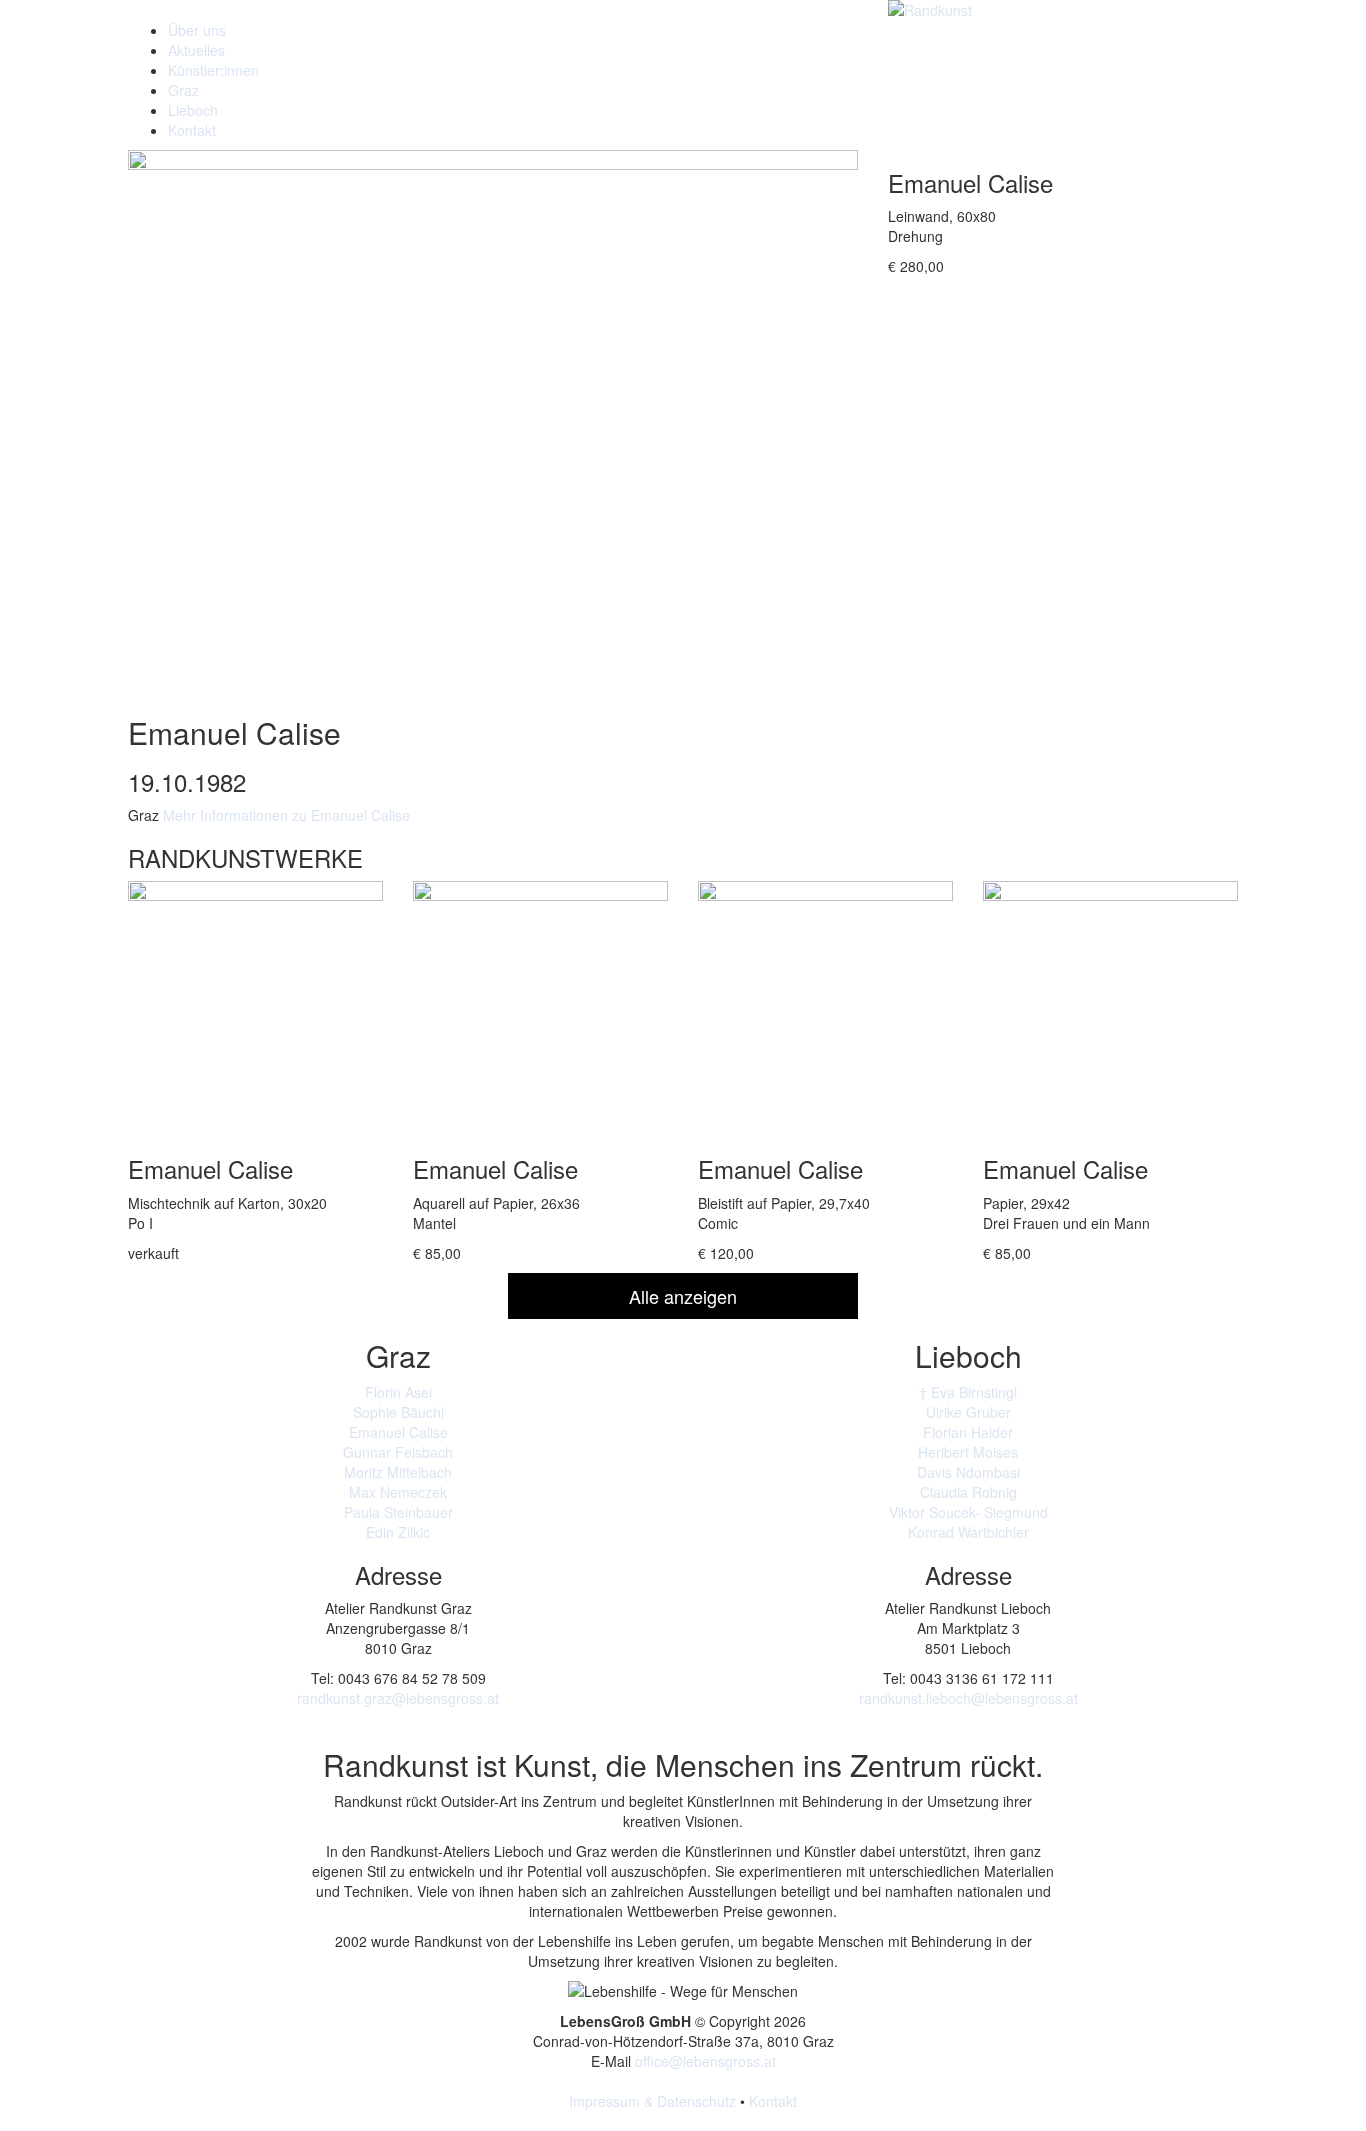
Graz (183, 90)
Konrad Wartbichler (968, 1532)
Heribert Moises (968, 1452)
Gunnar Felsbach (398, 1452)
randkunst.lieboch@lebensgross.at (968, 1698)
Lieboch (193, 110)
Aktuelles (196, 50)
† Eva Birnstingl (968, 1392)
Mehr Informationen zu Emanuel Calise (286, 815)
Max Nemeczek (398, 1492)
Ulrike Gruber (968, 1412)
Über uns (197, 30)
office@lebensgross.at (705, 2061)
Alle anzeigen (683, 1296)
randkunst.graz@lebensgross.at (398, 1698)
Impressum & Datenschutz (652, 2101)
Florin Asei (398, 1392)
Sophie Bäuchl (398, 1412)
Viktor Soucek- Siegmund (968, 1512)
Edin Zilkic (398, 1532)
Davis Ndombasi (968, 1472)
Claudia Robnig (968, 1492)
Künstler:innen (213, 70)
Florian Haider (968, 1432)
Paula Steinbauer (398, 1512)
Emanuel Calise (398, 1432)
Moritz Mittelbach (398, 1472)
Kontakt (192, 130)
